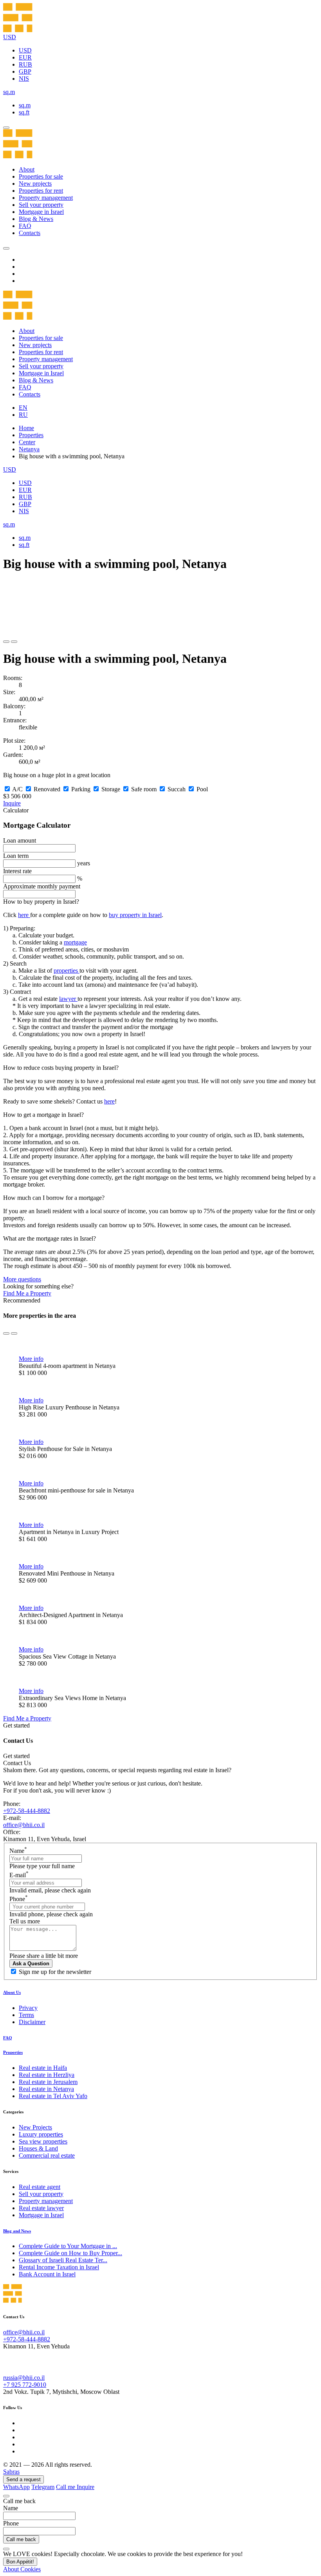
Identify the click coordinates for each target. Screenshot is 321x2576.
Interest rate (17, 871)
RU (23, 415)
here (24, 915)
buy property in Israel (135, 915)
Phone (19, 1899)
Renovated (47, 789)
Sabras (11, 2472)
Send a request (23, 2479)
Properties (31, 435)
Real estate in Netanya (46, 2089)
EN (23, 408)
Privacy (28, 2008)
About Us (12, 1992)
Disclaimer (32, 2022)
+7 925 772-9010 (25, 2385)
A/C (17, 789)
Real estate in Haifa (43, 2068)
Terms (26, 2015)
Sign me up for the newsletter (55, 1972)
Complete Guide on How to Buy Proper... (70, 2253)
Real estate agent (40, 2187)
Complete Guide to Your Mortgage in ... (68, 2246)
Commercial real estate (47, 2155)
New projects (35, 184)
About (27, 169)
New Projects (35, 2127)
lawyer (68, 999)
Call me (66, 2487)
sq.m (25, 105)
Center (27, 442)
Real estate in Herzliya (47, 2075)
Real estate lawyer (41, 2208)
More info (31, 1359)
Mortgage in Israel (41, 212)
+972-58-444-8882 (27, 1811)
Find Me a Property (27, 1293)
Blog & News (36, 219)
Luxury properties (41, 2134)
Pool (202, 789)
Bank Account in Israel (47, 2274)
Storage (111, 789)
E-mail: (12, 1818)
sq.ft (24, 112)
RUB (25, 64)
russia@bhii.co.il (24, 2378)
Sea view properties (43, 2141)
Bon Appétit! (20, 2562)
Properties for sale (41, 176)
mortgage (75, 942)
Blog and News (17, 2231)
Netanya (29, 449)
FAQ (25, 226)
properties (67, 971)
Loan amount (20, 840)
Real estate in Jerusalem (48, 2082)
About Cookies (22, 2569)
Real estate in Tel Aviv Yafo (53, 2096)
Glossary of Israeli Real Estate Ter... (63, 2260)
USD (25, 50)
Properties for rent (41, 191)
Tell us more (25, 1921)
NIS (24, 79)
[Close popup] (6, 2496)
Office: (12, 1832)
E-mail (19, 1875)
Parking (81, 789)
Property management (46, 198)
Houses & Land (38, 2148)
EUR (25, 57)
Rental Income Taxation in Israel (59, 2267)
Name (18, 1851)
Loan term (16, 856)
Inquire (12, 803)
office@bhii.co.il (24, 1825)
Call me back (21, 2539)
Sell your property (41, 205)
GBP (25, 71)
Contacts (30, 233)
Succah (177, 789)
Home (26, 428)
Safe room (144, 789)
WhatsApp (16, 2487)
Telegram (43, 2487)
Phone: (12, 1804)
